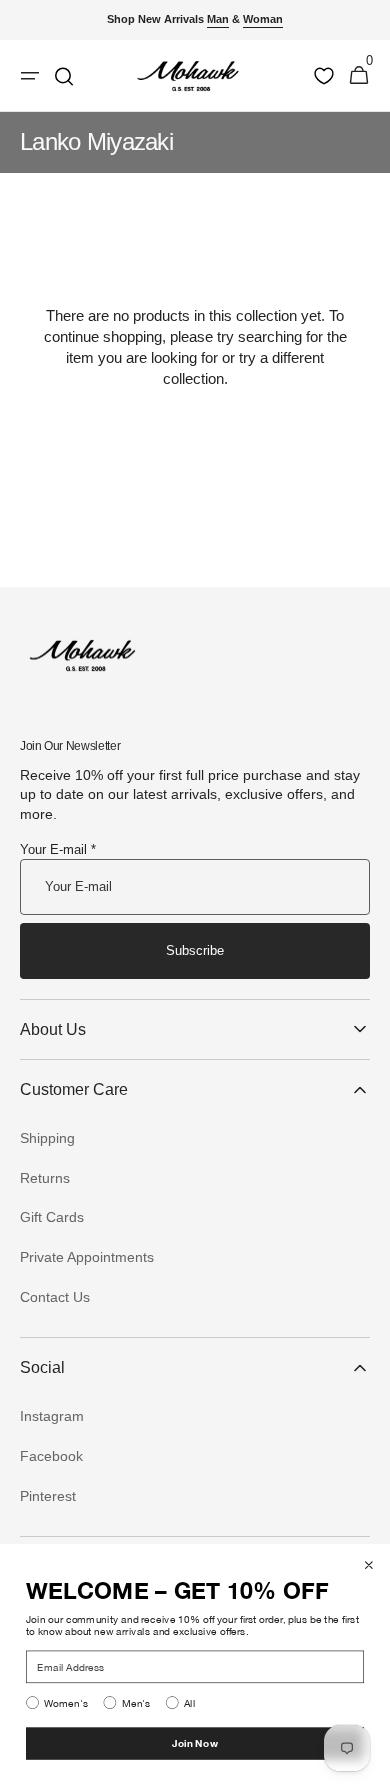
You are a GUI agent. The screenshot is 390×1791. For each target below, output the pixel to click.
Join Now (195, 1743)
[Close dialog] (369, 1565)
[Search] (64, 76)
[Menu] (30, 76)
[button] (359, 76)
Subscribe (195, 950)
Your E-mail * (58, 849)
